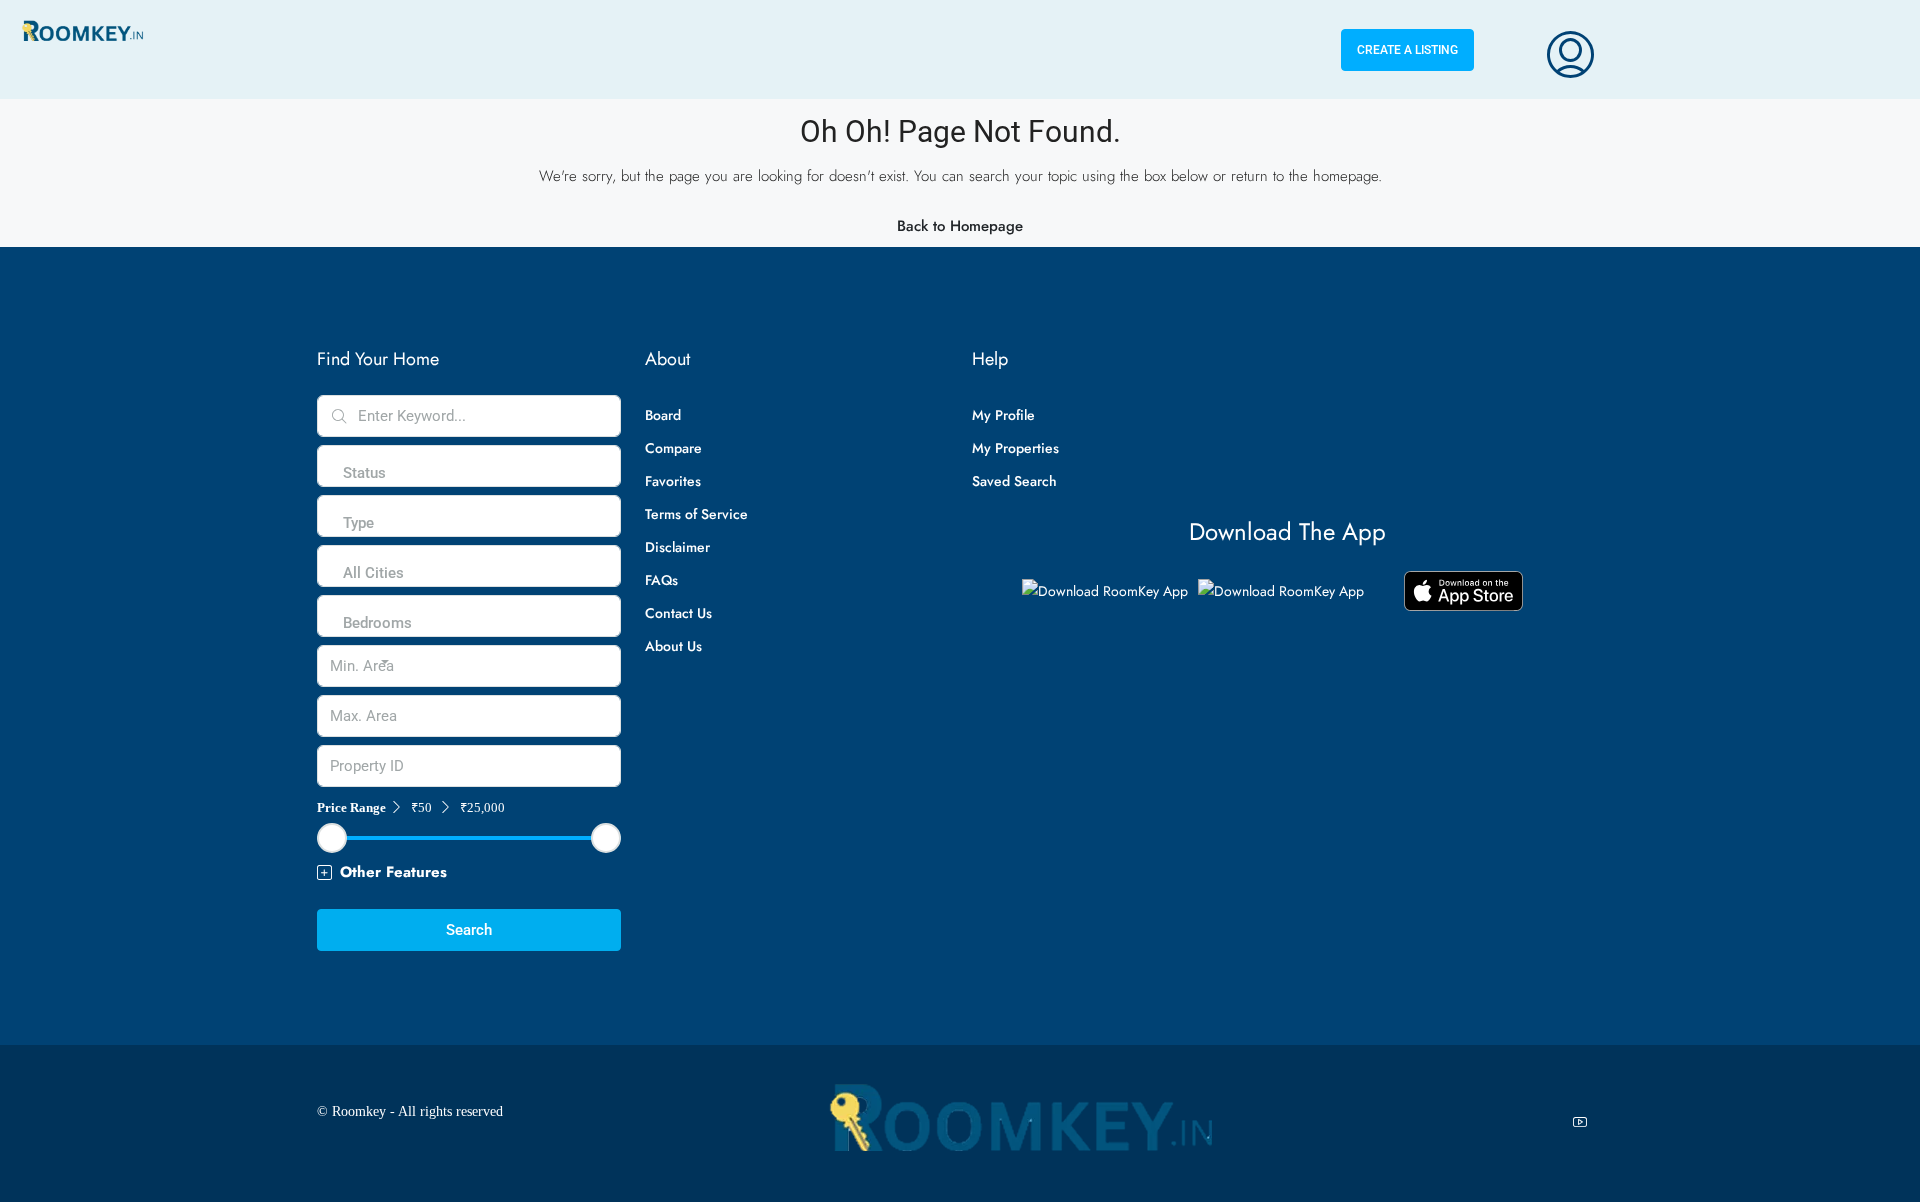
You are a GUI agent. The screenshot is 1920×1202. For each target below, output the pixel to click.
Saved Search (1014, 481)
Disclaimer (677, 547)
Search (469, 930)
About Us (673, 646)
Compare (673, 448)
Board (663, 415)
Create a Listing (1407, 50)
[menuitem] (1570, 49)
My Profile (1003, 415)
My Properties (1015, 448)
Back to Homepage (960, 226)
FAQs (661, 580)
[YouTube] (1584, 1123)
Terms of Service (696, 514)
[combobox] (364, 493)
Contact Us (678, 613)
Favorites (673, 481)
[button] (469, 872)
